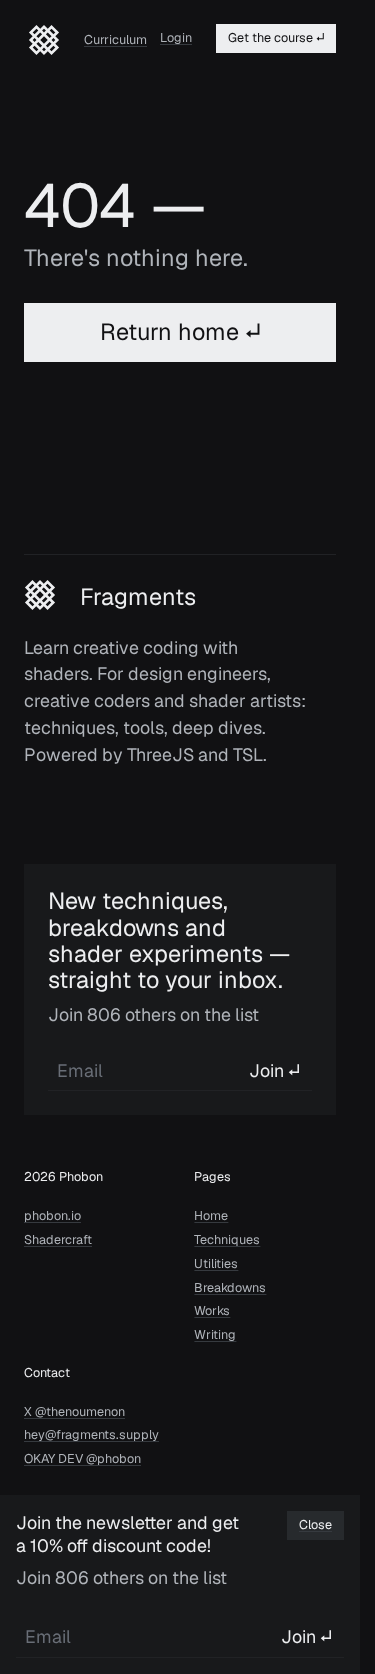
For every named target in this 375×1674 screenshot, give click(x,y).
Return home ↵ (180, 331)
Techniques (227, 1240)
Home (211, 1216)
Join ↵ (274, 1070)
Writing (215, 1335)
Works (212, 1311)
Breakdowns (230, 1288)
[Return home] (44, 40)
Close (315, 1524)
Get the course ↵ (276, 37)
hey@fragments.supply (91, 1435)
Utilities (216, 1264)
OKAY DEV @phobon (82, 1459)
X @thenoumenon (74, 1412)
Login (176, 37)
